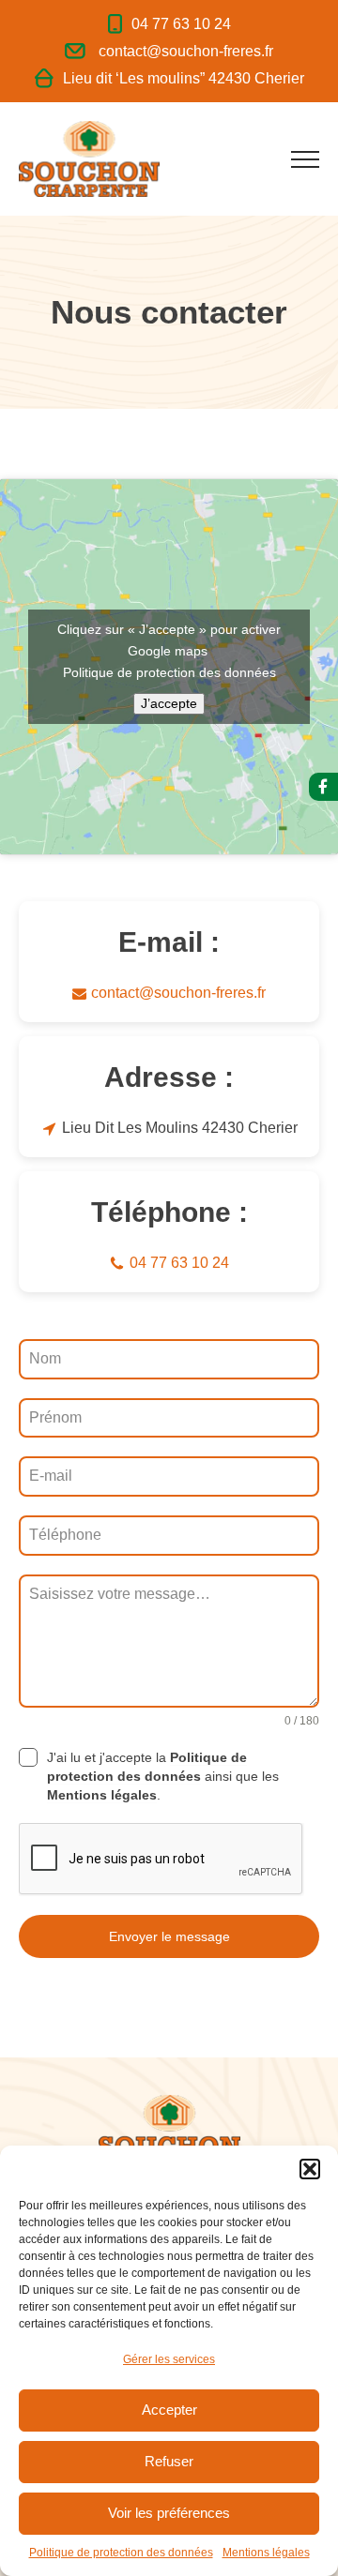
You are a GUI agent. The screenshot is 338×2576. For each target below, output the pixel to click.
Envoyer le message (169, 1936)
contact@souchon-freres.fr (186, 52)
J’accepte (169, 703)
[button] (310, 2169)
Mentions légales (266, 2553)
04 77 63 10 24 (181, 24)
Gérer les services (169, 2359)
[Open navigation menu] (305, 159)
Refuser (169, 2461)
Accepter (169, 2410)
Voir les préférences (169, 2513)
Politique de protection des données (121, 2553)
